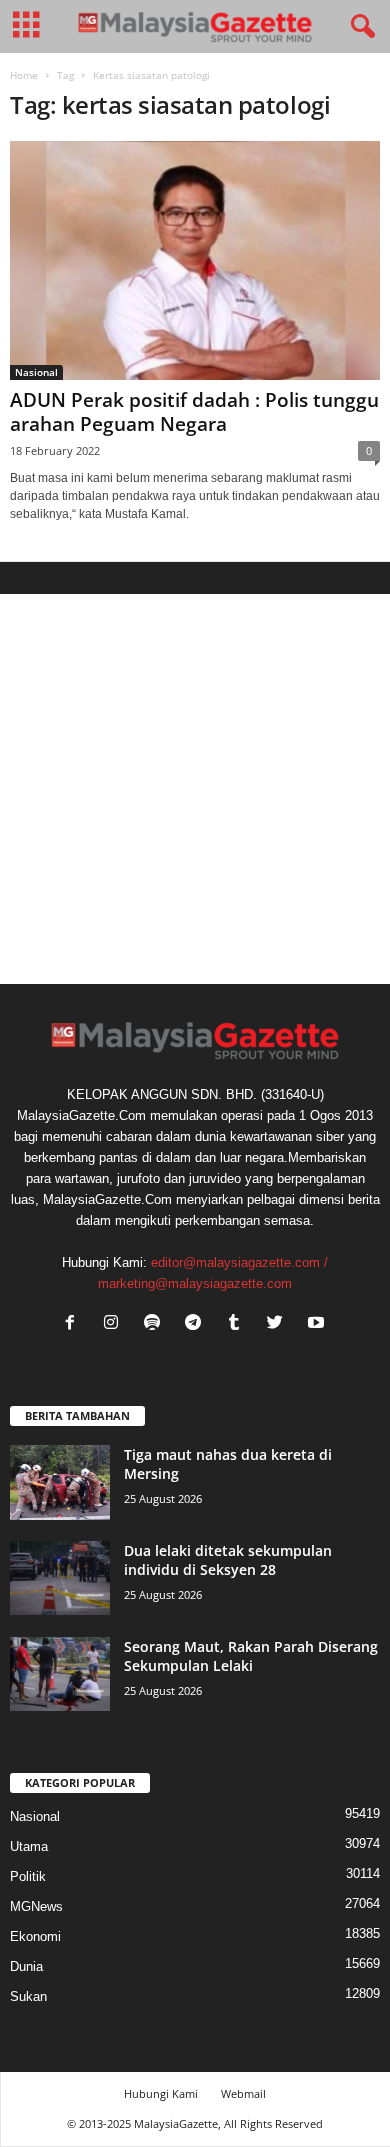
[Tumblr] (238, 1324)
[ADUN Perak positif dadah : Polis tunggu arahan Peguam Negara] (195, 260)
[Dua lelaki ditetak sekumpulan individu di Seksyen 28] (60, 1578)
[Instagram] (115, 1324)
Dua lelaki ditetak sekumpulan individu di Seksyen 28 (228, 1560)
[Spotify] (156, 1324)
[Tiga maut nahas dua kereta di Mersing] (60, 1482)
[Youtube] (318, 1324)
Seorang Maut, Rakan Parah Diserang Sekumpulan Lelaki (251, 1656)
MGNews (36, 1906)
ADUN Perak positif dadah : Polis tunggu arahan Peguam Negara (194, 412)
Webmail (243, 2093)
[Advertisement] (195, 789)
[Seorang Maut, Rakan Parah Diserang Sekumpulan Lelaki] (60, 1674)
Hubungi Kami (161, 2093)
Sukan (28, 1996)
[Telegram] (197, 1324)
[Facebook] (74, 1324)
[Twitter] (279, 1324)
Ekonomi (35, 1936)
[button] (359, 27)
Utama (29, 1846)
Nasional (36, 372)
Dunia (26, 1966)
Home (24, 75)
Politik (28, 1876)
